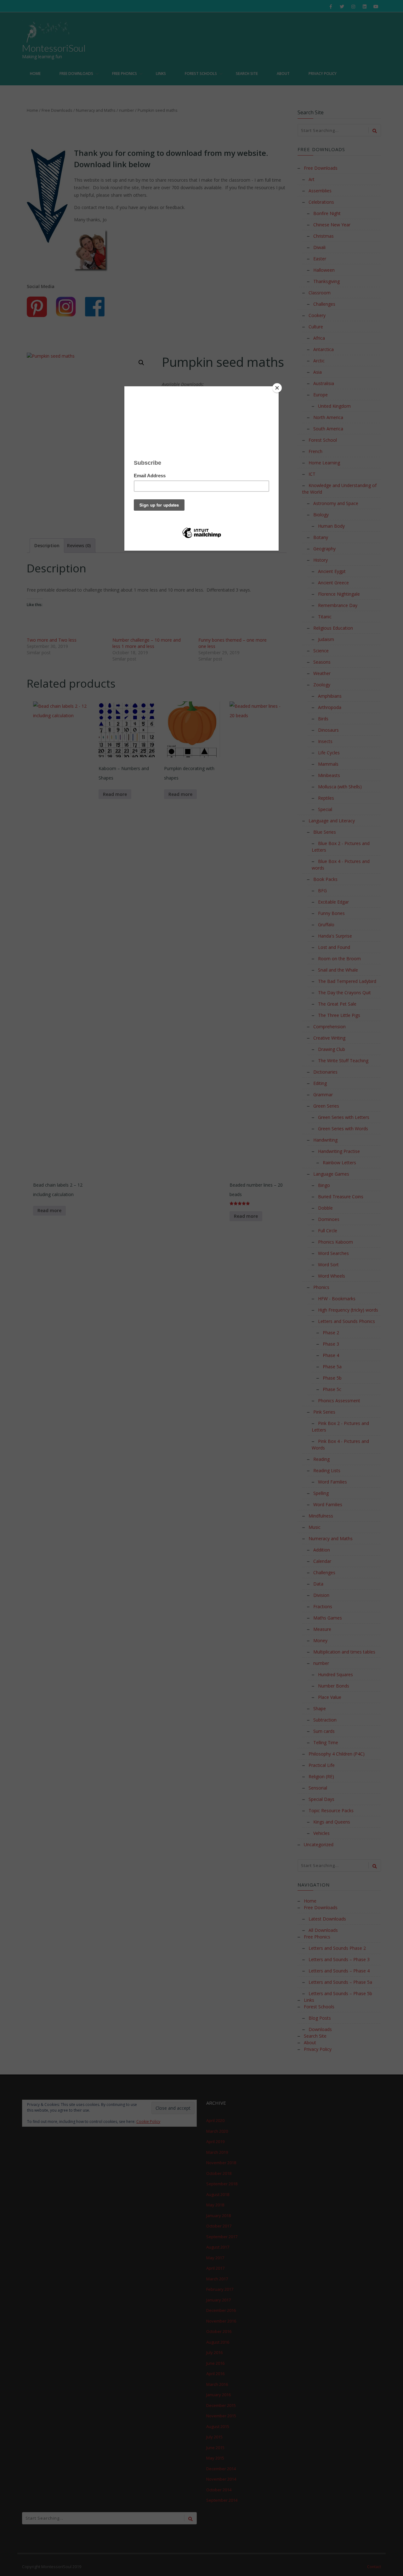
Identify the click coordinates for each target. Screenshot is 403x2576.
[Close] (277, 388)
